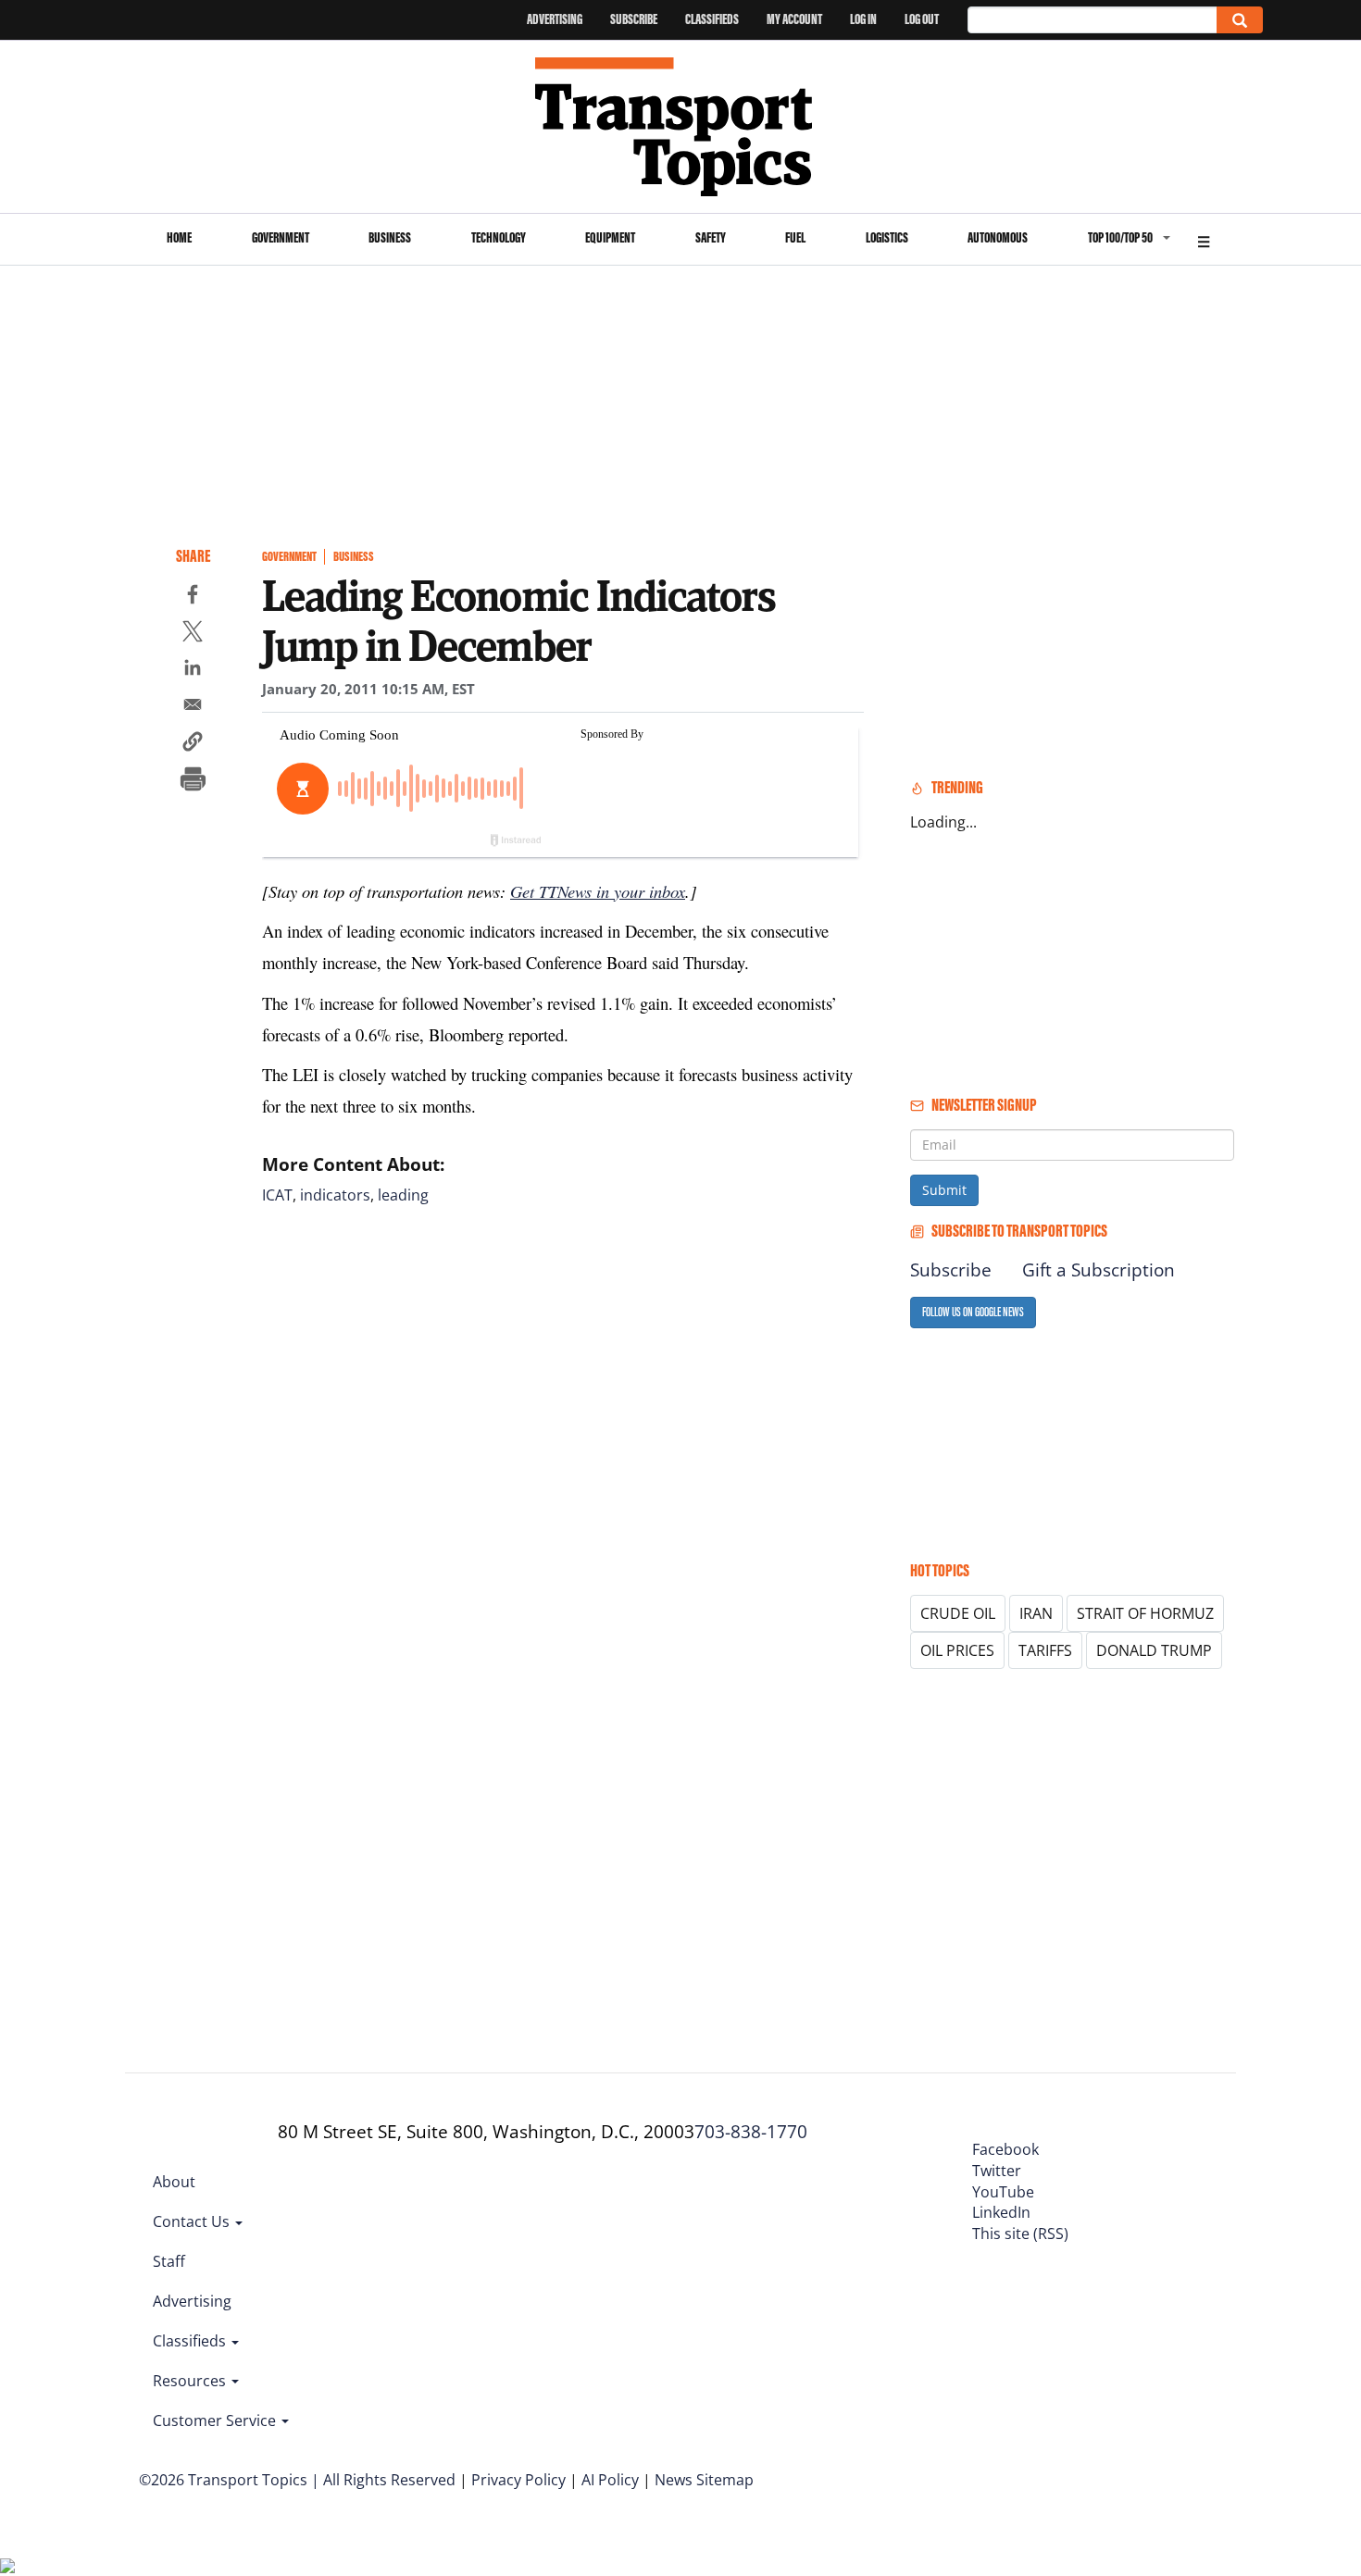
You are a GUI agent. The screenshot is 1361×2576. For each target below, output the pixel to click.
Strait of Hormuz (1145, 1613)
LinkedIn (1001, 2212)
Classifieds (712, 19)
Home (179, 237)
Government (281, 237)
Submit (944, 1190)
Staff (169, 2261)
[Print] (193, 781)
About (174, 2182)
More (1204, 239)
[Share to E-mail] (193, 707)
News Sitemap (704, 2480)
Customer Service (216, 2420)
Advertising (555, 19)
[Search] (1240, 20)
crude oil (958, 1613)
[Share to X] (193, 634)
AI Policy (610, 2480)
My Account (794, 19)
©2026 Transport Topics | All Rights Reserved (297, 2480)
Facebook (1005, 2149)
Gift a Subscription (1099, 1270)
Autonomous (998, 237)
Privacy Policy (518, 2480)
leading (403, 1195)
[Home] (681, 127)
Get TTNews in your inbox (598, 891)
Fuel (795, 237)
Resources (191, 2381)
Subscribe (634, 19)
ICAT (277, 1195)
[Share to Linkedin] (193, 670)
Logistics (887, 237)
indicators (335, 1195)
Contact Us (193, 2221)
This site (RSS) (1020, 2234)
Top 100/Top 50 (1120, 237)
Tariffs (1045, 1650)
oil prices (957, 1650)
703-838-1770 (751, 2132)
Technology (499, 237)
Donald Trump (1154, 1650)
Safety (711, 237)
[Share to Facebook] (193, 597)
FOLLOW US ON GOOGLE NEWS (973, 1312)
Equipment (610, 237)
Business (390, 237)
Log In (863, 19)
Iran (1036, 1613)
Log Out (922, 19)
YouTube (1003, 2192)
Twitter (997, 2171)
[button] (193, 744)
